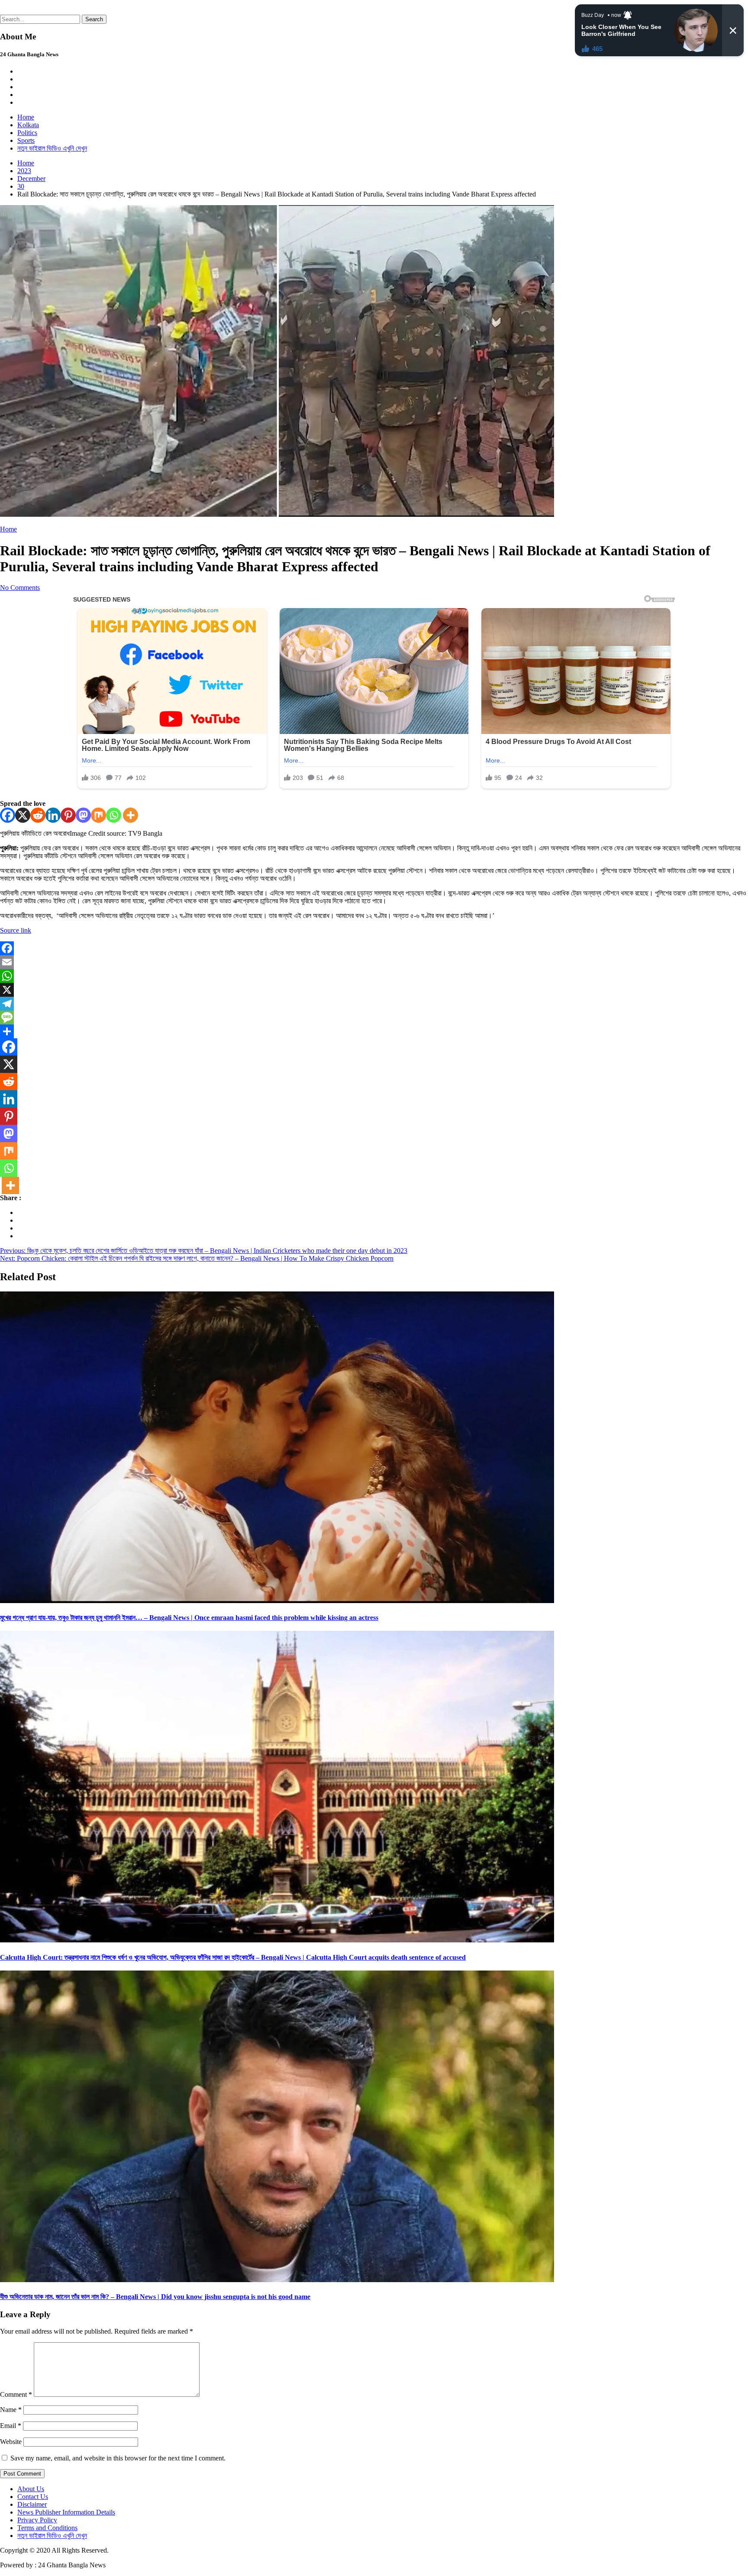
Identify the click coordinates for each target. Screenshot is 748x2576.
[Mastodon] (83, 815)
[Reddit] (38, 815)
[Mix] (98, 815)
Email (11, 2426)
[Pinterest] (68, 815)
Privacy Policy (37, 2520)
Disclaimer (32, 2504)
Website (11, 2442)
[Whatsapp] (114, 815)
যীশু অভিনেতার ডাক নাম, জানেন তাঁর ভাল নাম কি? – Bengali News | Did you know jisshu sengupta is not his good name (155, 2297)
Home (26, 117)
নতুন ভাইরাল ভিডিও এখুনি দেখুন (52, 148)
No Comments (20, 588)
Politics (27, 133)
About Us (31, 2489)
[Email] (374, 962)
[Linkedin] (53, 815)
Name (11, 2410)
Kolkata (28, 125)
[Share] (374, 1031)
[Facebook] (8, 815)
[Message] (374, 1018)
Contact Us (33, 2497)
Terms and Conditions (47, 2528)
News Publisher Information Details (66, 2512)
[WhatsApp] (374, 976)
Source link (16, 930)
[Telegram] (374, 1004)
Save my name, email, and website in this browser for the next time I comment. (118, 2458)
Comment (16, 2394)
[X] (23, 815)
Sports (26, 140)
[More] (131, 815)
